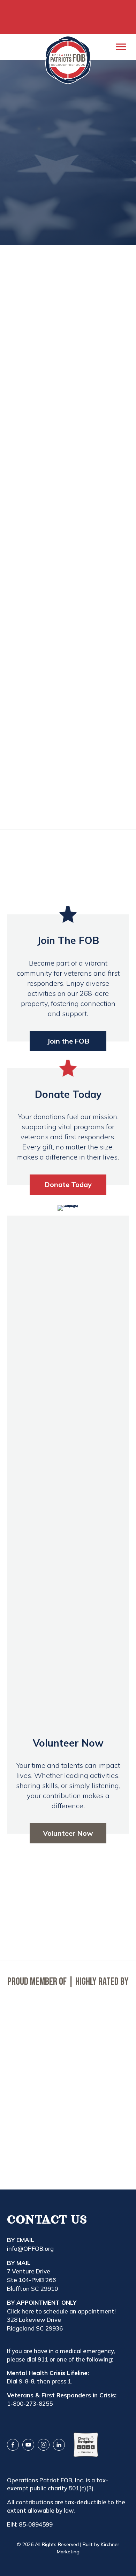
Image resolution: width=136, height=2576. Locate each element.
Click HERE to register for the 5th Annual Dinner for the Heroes (68, 17)
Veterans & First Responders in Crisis (61, 2395)
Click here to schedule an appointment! (61, 2311)
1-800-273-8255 (30, 2403)
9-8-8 (27, 2381)
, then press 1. (53, 2381)
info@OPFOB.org (30, 2249)
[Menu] (121, 47)
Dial (13, 2381)
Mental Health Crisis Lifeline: (48, 2373)
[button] (68, 184)
